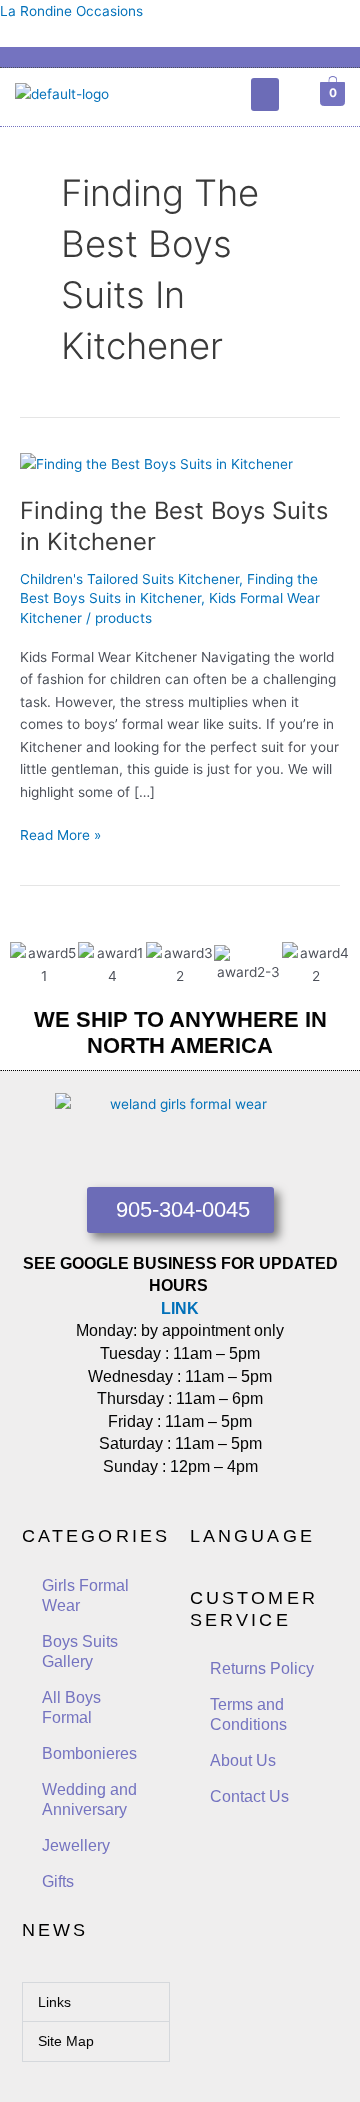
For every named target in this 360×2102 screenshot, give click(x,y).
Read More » (60, 833)
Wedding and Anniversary (89, 1799)
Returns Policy (262, 1668)
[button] (265, 94)
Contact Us (249, 1796)
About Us (243, 1760)
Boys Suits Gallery (80, 1651)
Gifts (58, 1881)
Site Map (66, 2041)
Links (54, 2002)
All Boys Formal (71, 1707)
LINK (180, 1308)
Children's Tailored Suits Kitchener (129, 579)
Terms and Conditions (248, 1714)
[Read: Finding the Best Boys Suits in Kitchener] (156, 463)
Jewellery (76, 1845)
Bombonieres (89, 1753)
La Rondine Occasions (71, 11)
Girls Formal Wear (85, 1595)
